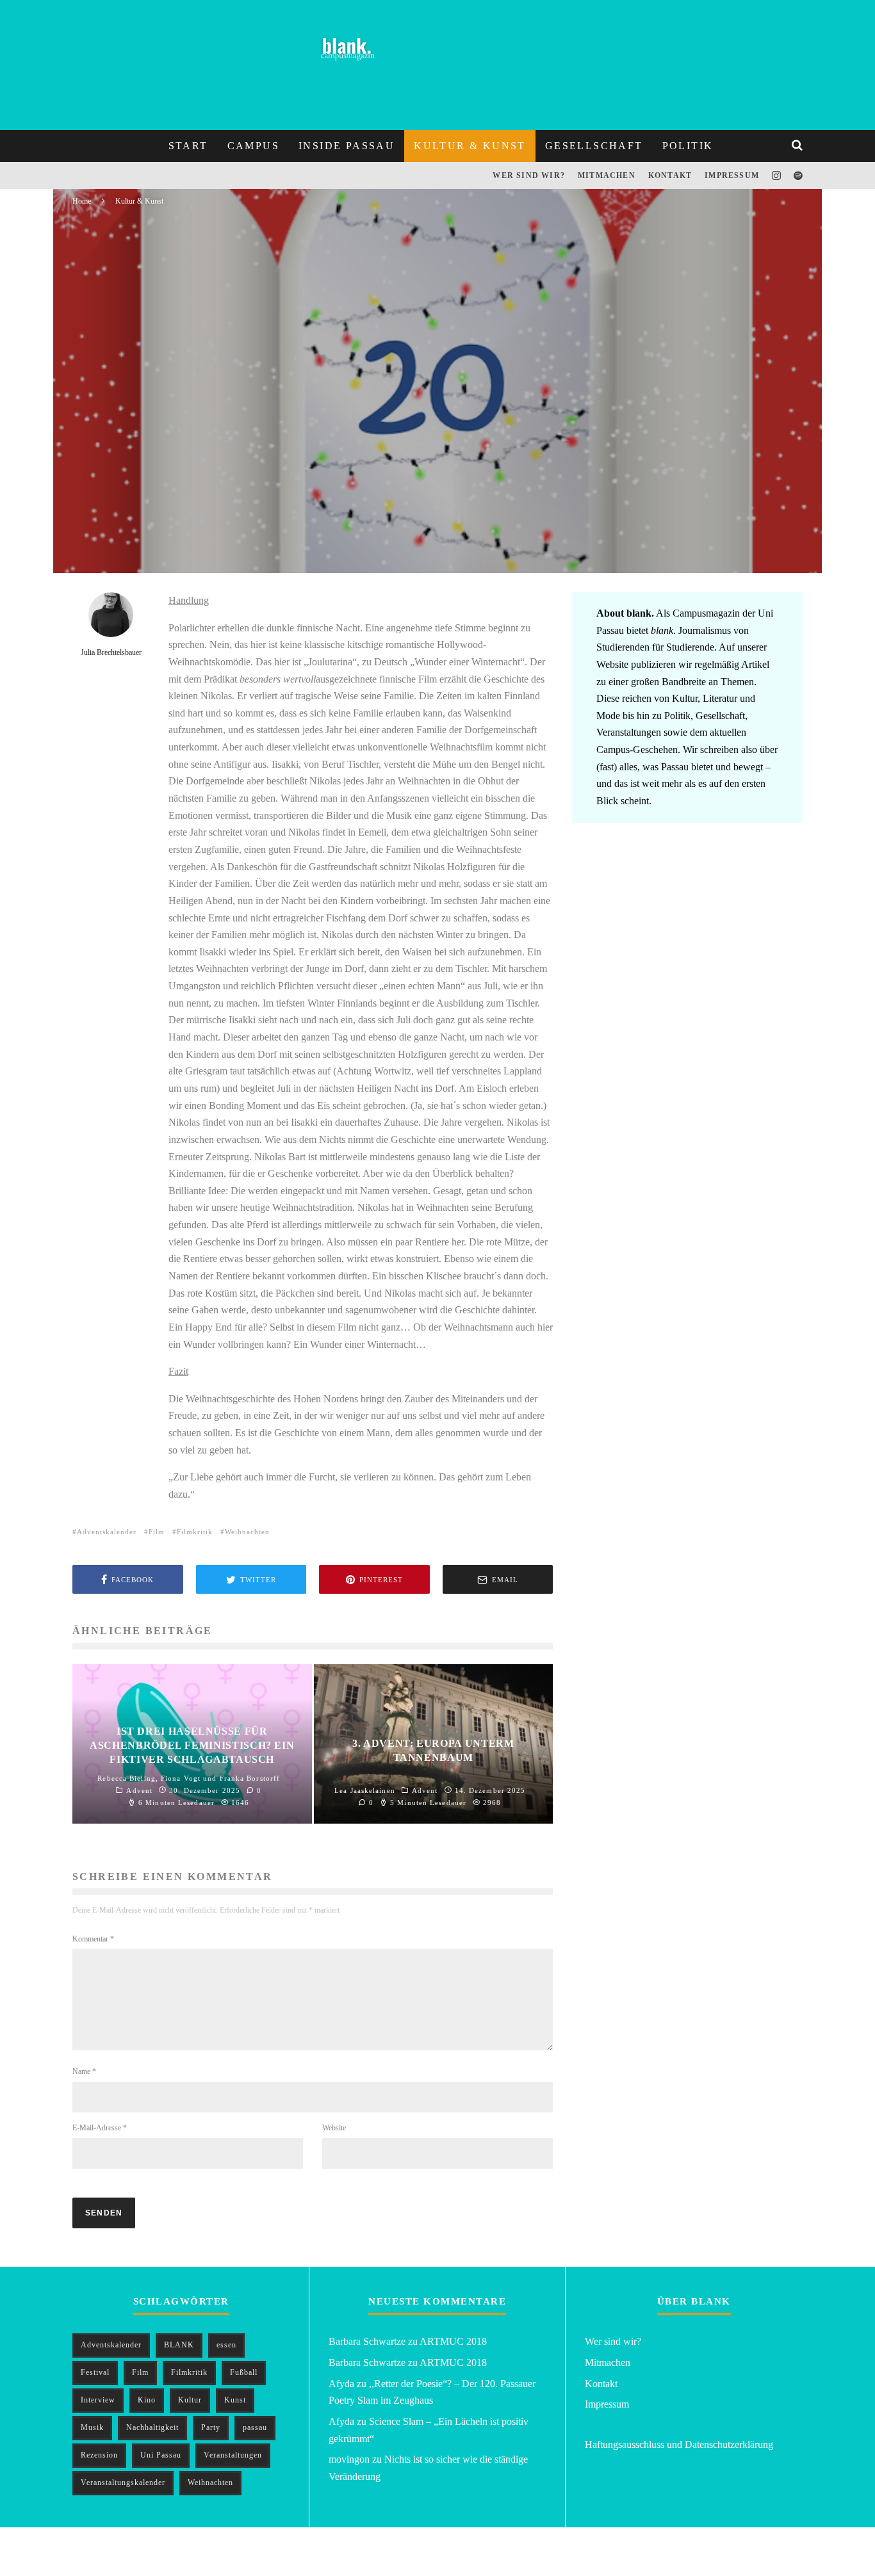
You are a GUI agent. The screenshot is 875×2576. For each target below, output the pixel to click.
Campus (253, 146)
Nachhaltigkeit (152, 2427)
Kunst (235, 2400)
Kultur (190, 2400)
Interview (98, 2400)
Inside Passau (347, 146)
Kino (147, 2400)
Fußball (244, 2372)
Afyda (341, 2384)
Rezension (99, 2455)
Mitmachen (607, 175)
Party (211, 2427)
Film (157, 1532)
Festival (95, 2372)
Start (188, 146)
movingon (349, 2459)
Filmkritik (195, 1532)
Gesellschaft (594, 146)
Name (84, 2071)
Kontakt (670, 175)
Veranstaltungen (233, 2455)
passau (255, 2427)
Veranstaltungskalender (123, 2483)
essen (226, 2345)
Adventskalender (107, 1532)
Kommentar (93, 1939)
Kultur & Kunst (470, 146)
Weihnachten (247, 1532)
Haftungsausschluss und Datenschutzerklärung (679, 2444)
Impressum (732, 175)
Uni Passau (161, 2455)
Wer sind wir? (529, 175)
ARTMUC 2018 (453, 2341)
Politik (688, 146)
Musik (92, 2427)
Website (334, 2128)
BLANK (179, 2345)
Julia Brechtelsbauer (151, 545)
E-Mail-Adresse (100, 2128)
